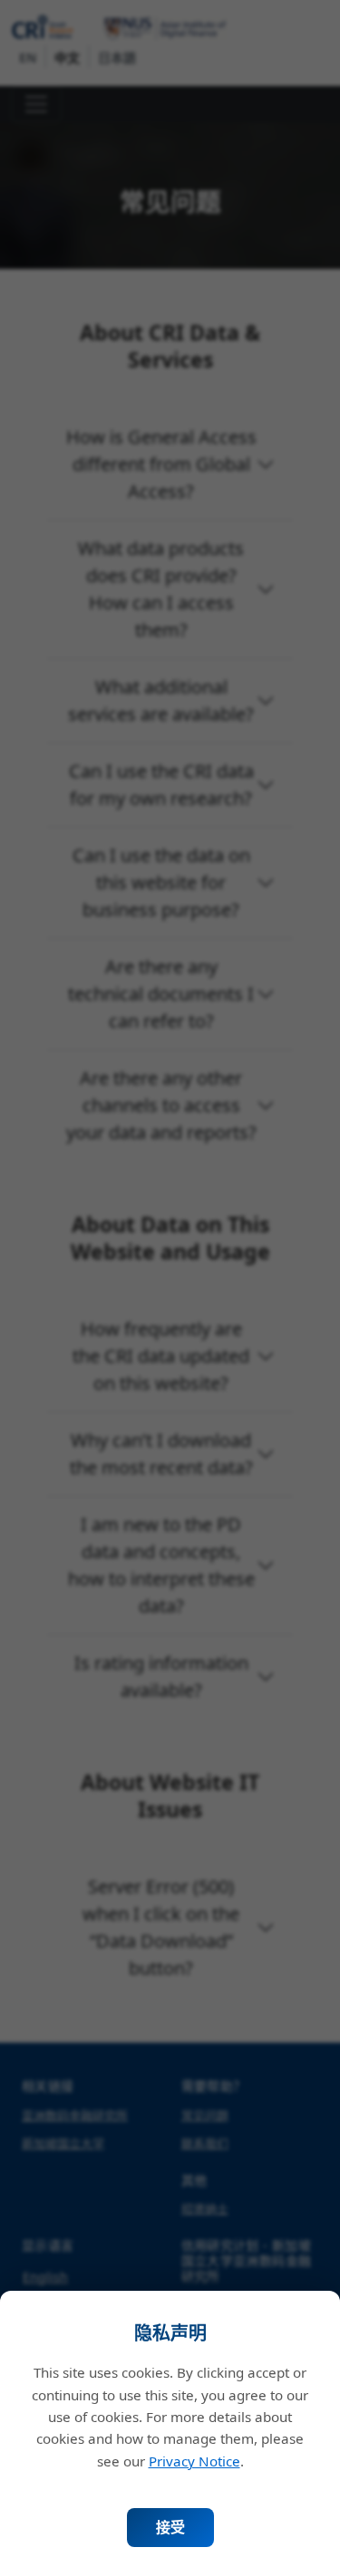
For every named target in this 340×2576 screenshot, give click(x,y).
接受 (170, 2527)
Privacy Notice (194, 2461)
